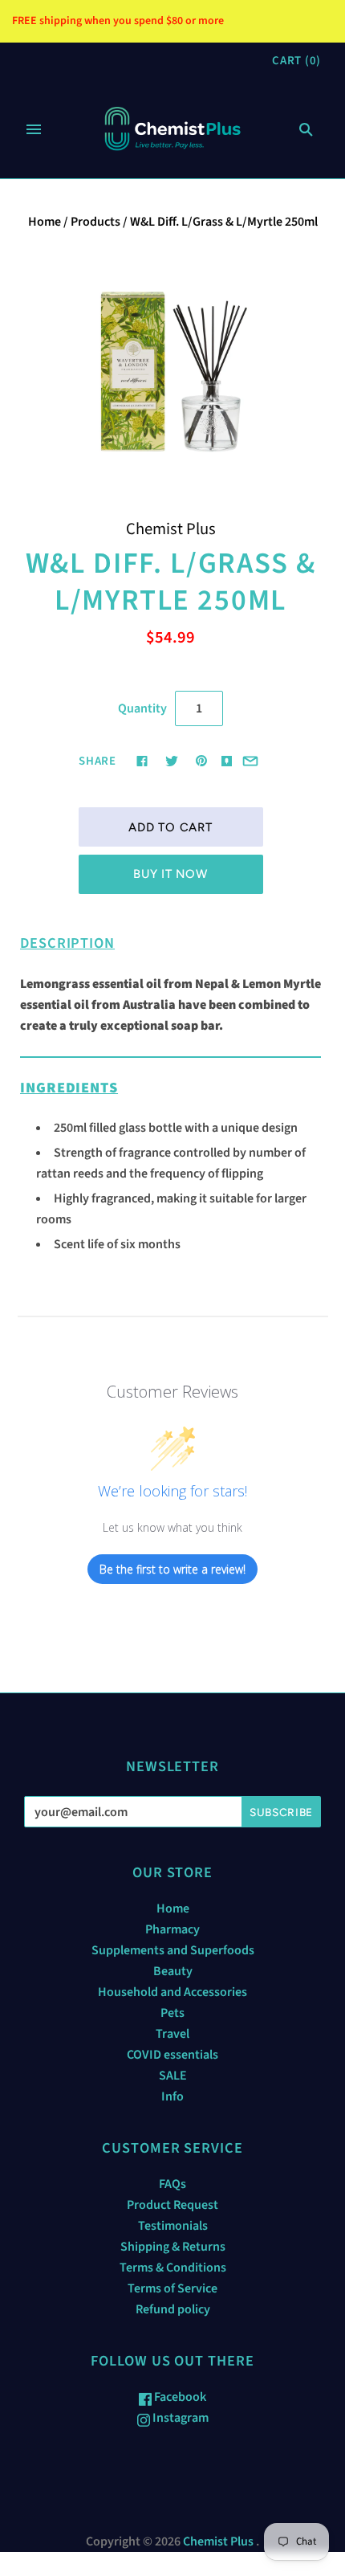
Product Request (172, 2205)
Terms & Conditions (173, 2268)
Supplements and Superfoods (173, 1950)
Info (172, 2096)
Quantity (142, 708)
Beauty (173, 1971)
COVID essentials (172, 2055)
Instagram (179, 2418)
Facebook (179, 2397)
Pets (172, 2013)
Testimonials (173, 2226)
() (296, 61)
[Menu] (34, 129)
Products (95, 222)
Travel (172, 2034)
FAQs (172, 2184)
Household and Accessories (172, 1992)
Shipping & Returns (173, 2247)
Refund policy (173, 2309)
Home (45, 222)
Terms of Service (172, 2288)
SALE (173, 2076)
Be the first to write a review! (172, 1569)
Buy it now (170, 874)
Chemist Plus (171, 529)
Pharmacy (172, 1929)
